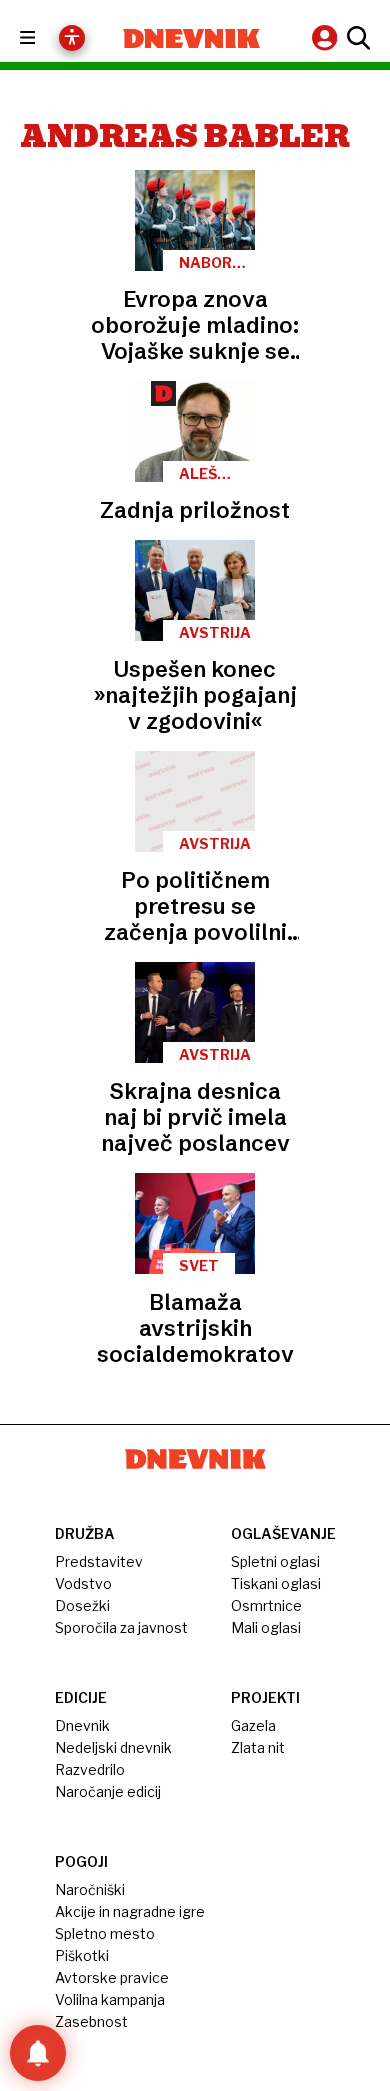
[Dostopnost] (72, 38)
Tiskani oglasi (276, 1583)
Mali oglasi (266, 1627)
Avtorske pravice (112, 1977)
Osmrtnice (266, 1605)
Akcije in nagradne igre (130, 1911)
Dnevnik (82, 1725)
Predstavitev (99, 1561)
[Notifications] (38, 2053)
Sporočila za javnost (121, 1627)
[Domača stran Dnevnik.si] (191, 38)
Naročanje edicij (108, 1791)
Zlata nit (258, 1747)
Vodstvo (83, 1583)
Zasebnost (91, 2021)
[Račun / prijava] (327, 37)
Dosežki (82, 1605)
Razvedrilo (90, 1769)
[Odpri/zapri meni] (45, 38)
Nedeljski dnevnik (113, 1747)
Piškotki (82, 1955)
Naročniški (90, 1889)
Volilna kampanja (110, 1999)
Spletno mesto (105, 1933)
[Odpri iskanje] (356, 38)
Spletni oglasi (275, 1561)
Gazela (253, 1725)
